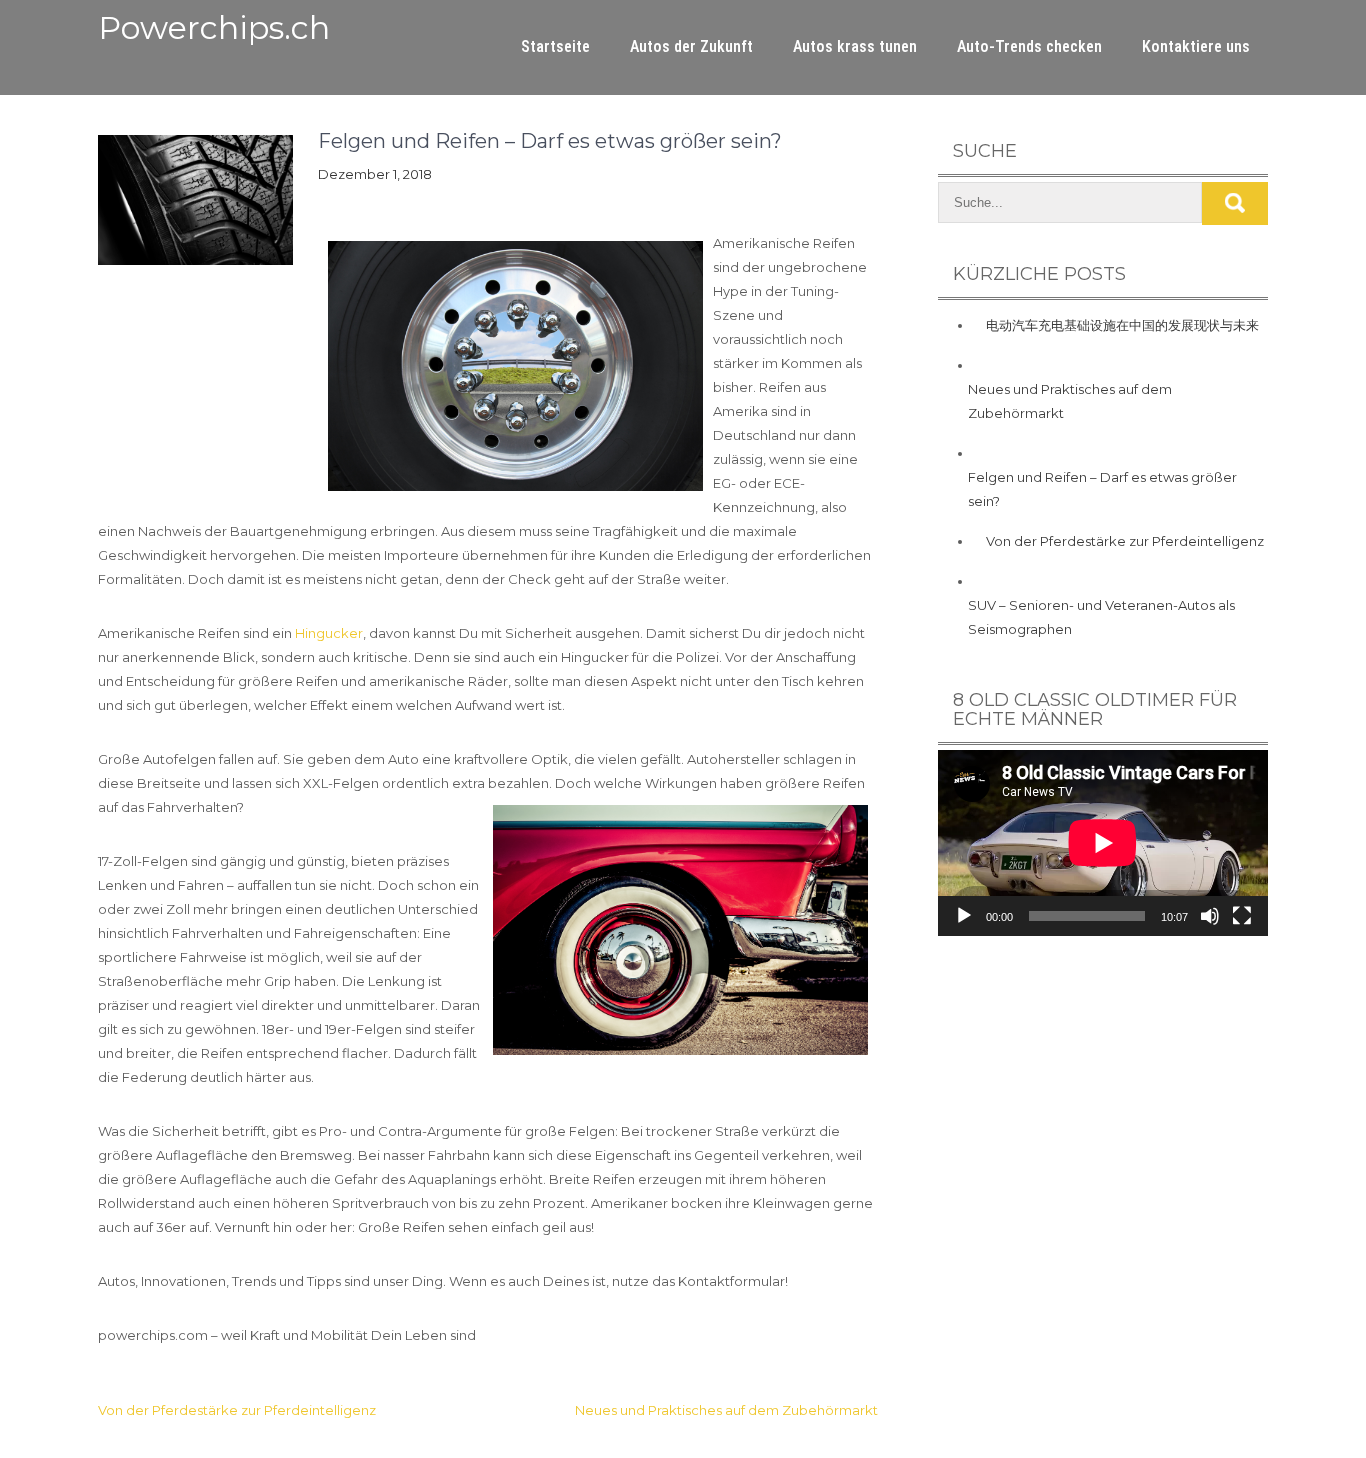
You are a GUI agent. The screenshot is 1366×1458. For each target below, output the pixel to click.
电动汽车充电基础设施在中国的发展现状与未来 (1122, 325)
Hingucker (329, 633)
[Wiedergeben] (964, 916)
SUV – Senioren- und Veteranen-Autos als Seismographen (1101, 617)
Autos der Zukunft (691, 46)
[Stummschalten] (1210, 916)
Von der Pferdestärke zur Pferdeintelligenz (237, 1410)
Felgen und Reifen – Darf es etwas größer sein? (1102, 489)
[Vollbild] (1242, 916)
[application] (1103, 843)
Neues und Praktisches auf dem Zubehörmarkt (726, 1410)
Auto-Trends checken (1029, 46)
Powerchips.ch (214, 27)
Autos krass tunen (855, 46)
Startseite (555, 46)
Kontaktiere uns (1196, 46)
